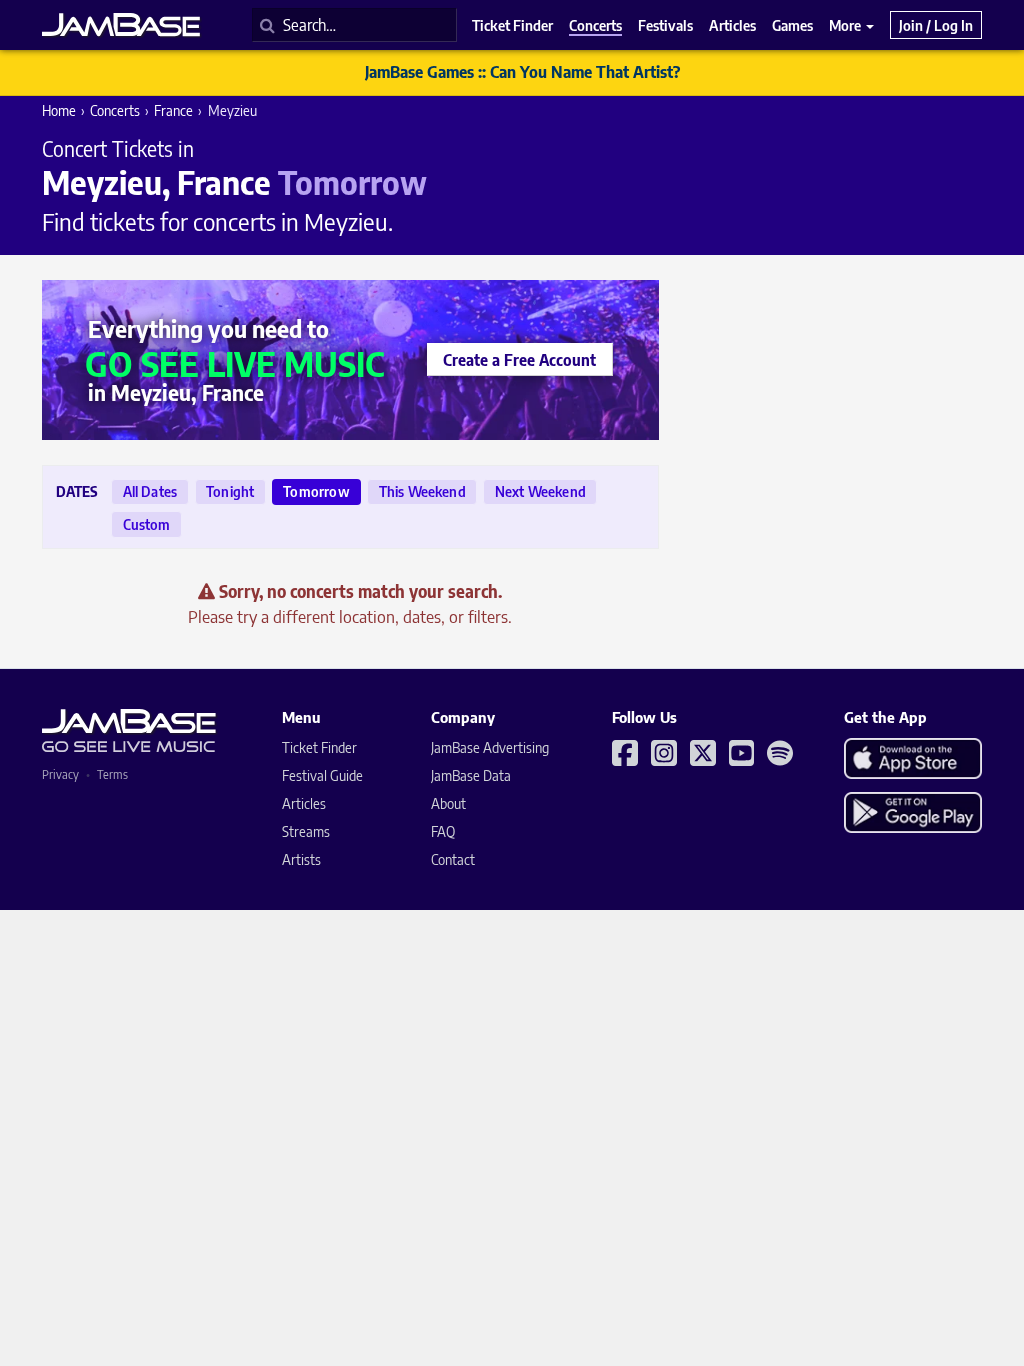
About (448, 803)
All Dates (150, 491)
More (846, 25)
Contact (453, 859)
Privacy (60, 774)
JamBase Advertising (490, 747)
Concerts (115, 110)
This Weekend (422, 491)
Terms (112, 774)
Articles (304, 803)
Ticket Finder (319, 747)
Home (59, 110)
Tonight (230, 491)
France (173, 110)
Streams (306, 831)
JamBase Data (471, 775)
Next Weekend (540, 491)
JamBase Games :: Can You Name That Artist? (522, 72)
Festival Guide (322, 775)
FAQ (443, 831)
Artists (301, 859)
